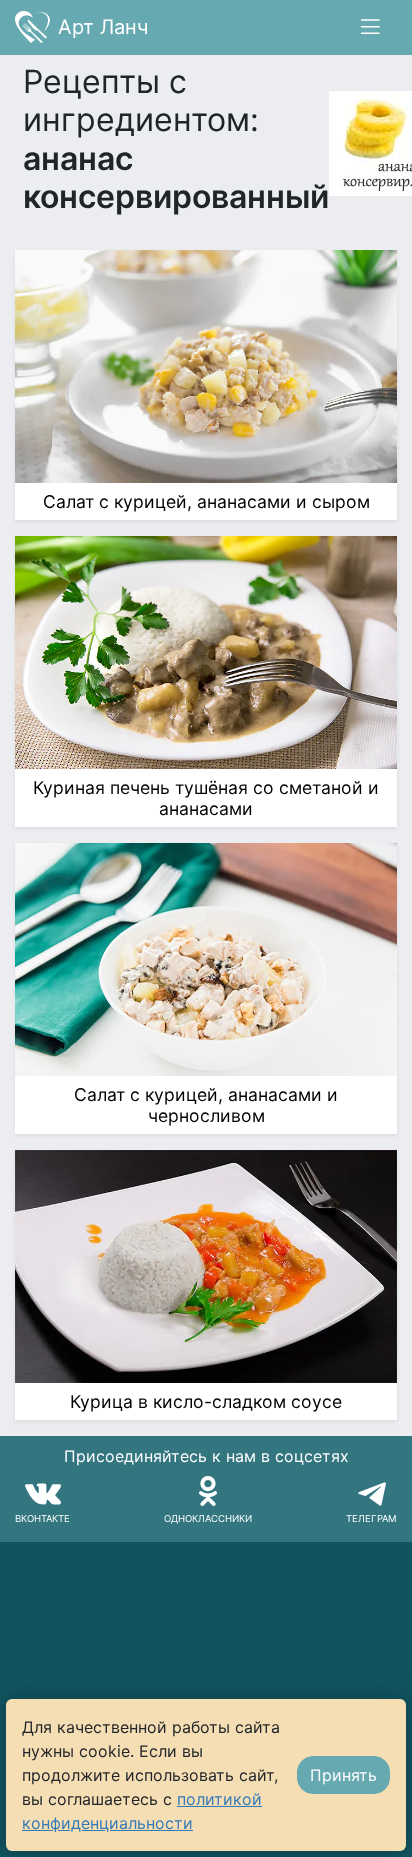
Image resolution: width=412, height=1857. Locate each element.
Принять (343, 1775)
